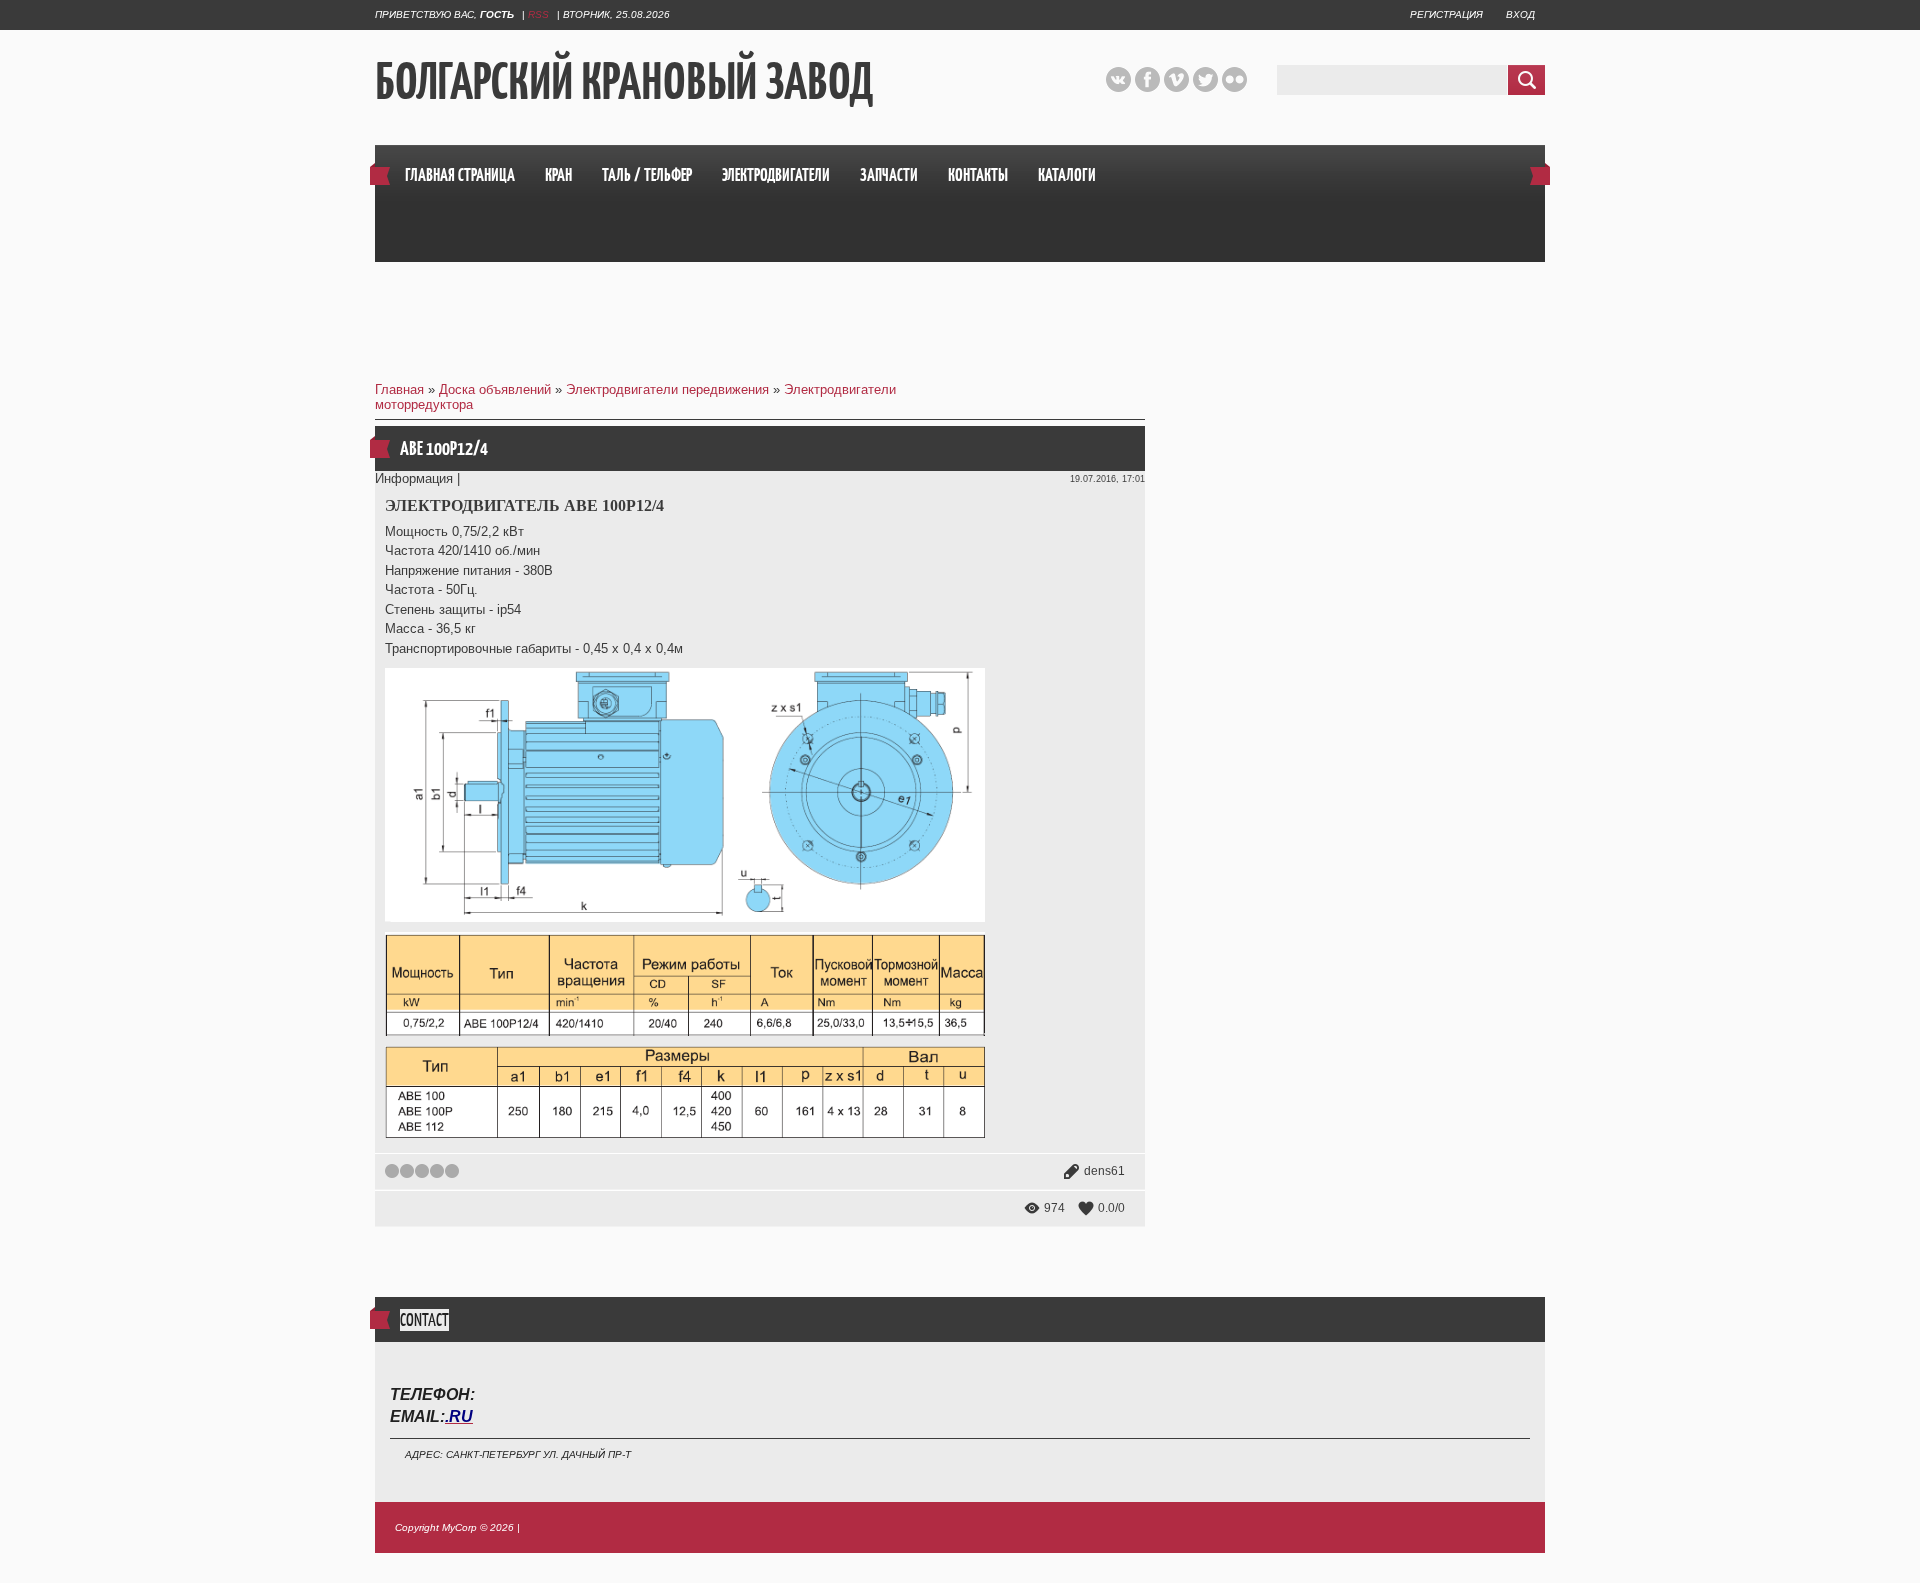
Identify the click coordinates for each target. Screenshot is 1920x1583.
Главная (399, 389)
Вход (1520, 14)
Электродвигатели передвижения (667, 389)
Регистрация (1446, 14)
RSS (538, 14)
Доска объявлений (495, 389)
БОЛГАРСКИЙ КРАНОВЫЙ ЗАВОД (624, 81)
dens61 (1104, 1171)
